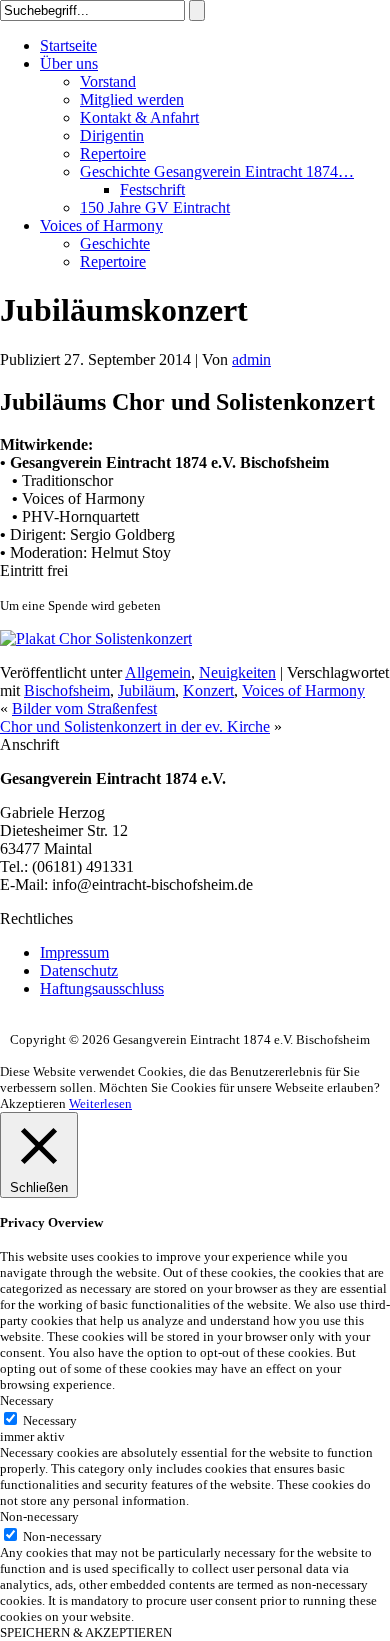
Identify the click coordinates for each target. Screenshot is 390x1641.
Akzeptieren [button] (33, 1103)
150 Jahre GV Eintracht (155, 207)
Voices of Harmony (101, 225)
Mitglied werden (132, 99)
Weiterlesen (100, 1103)
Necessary (50, 1420)
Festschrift (152, 189)
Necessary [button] (27, 1400)
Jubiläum (146, 690)
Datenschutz (79, 970)
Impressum (74, 952)
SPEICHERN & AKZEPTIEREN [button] (86, 1632)
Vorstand (108, 81)
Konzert (208, 690)
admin (251, 359)
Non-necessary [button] (39, 1516)
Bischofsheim (67, 690)
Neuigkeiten (237, 672)
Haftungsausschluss (102, 988)
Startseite (68, 45)
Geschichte (115, 243)
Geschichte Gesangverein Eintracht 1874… (217, 171)
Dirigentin (112, 135)
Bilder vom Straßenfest (84, 708)
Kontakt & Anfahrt (139, 117)
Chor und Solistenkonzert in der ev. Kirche (135, 726)
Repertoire (113, 153)
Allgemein (158, 672)
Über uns (69, 63)
